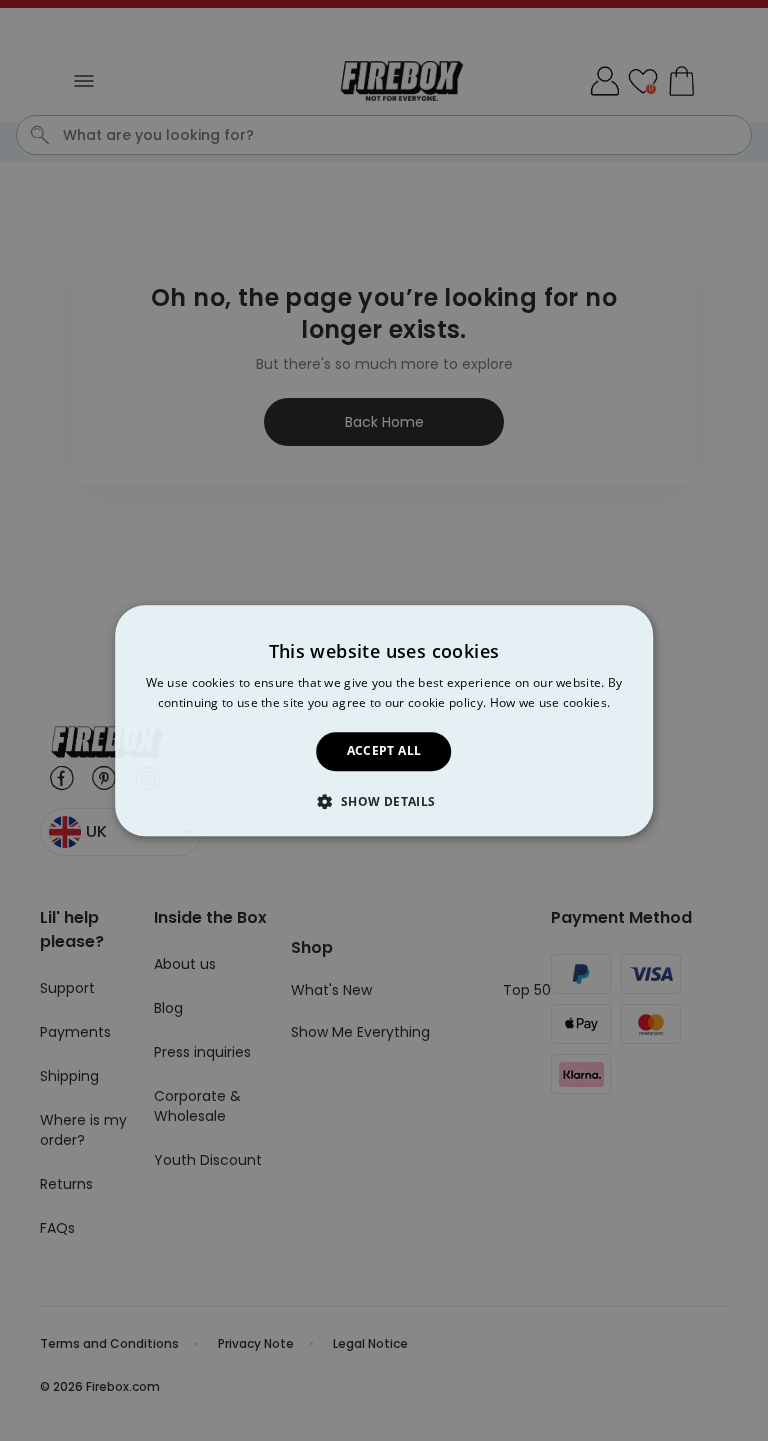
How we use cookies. (550, 702)
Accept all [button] (384, 751)
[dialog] (384, 720)
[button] (383, 801)
